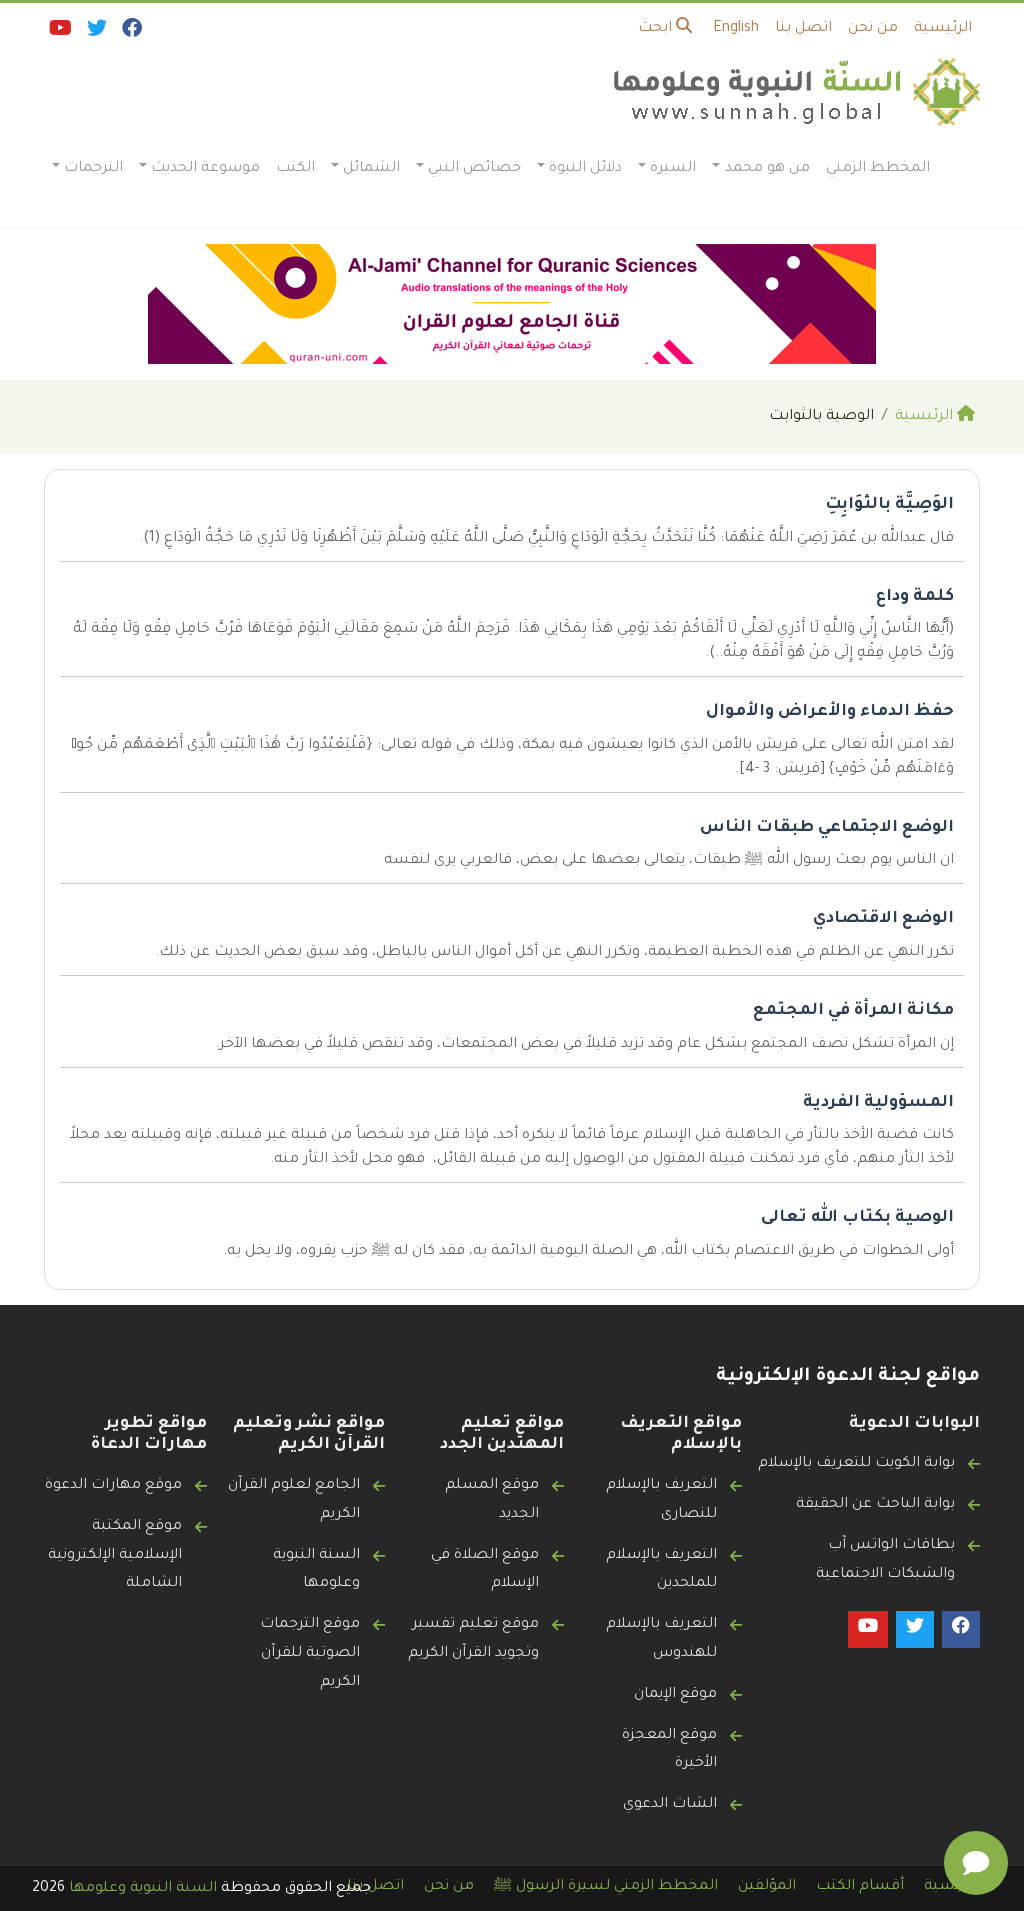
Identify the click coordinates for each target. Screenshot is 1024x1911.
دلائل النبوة (585, 169)
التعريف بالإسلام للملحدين (661, 1570)
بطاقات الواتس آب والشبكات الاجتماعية (885, 1560)
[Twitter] (95, 33)
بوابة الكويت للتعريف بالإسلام (856, 1464)
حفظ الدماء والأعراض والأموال (830, 712)
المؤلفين (767, 1887)
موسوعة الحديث (205, 169)
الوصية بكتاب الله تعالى (857, 1218)
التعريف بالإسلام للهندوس (661, 1639)
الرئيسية (943, 29)
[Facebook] (130, 33)
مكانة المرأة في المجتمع (853, 1011)
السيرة (673, 169)
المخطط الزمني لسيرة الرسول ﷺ (606, 1887)
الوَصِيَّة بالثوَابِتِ (889, 505)
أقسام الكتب (860, 1887)
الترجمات (93, 169)
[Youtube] (59, 33)
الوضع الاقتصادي (883, 919)
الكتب (295, 169)
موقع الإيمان (675, 1695)
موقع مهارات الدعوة (113, 1486)
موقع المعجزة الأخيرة (669, 1750)
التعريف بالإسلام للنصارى (661, 1500)
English (736, 29)
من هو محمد (767, 169)
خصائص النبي (474, 169)
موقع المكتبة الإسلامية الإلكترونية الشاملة (115, 1556)
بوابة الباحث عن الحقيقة (875, 1505)
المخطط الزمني (878, 169)
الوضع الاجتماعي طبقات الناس (827, 828)
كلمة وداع (915, 597)
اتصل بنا (803, 29)
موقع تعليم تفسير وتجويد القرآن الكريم (473, 1639)
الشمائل (371, 169)
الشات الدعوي (670, 1805)
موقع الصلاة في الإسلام (485, 1570)
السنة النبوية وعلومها (316, 1570)
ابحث (657, 29)
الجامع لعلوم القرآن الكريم (294, 1500)
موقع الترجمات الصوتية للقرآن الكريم (310, 1654)
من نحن (873, 29)
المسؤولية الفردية (878, 1103)
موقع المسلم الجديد (492, 1500)
